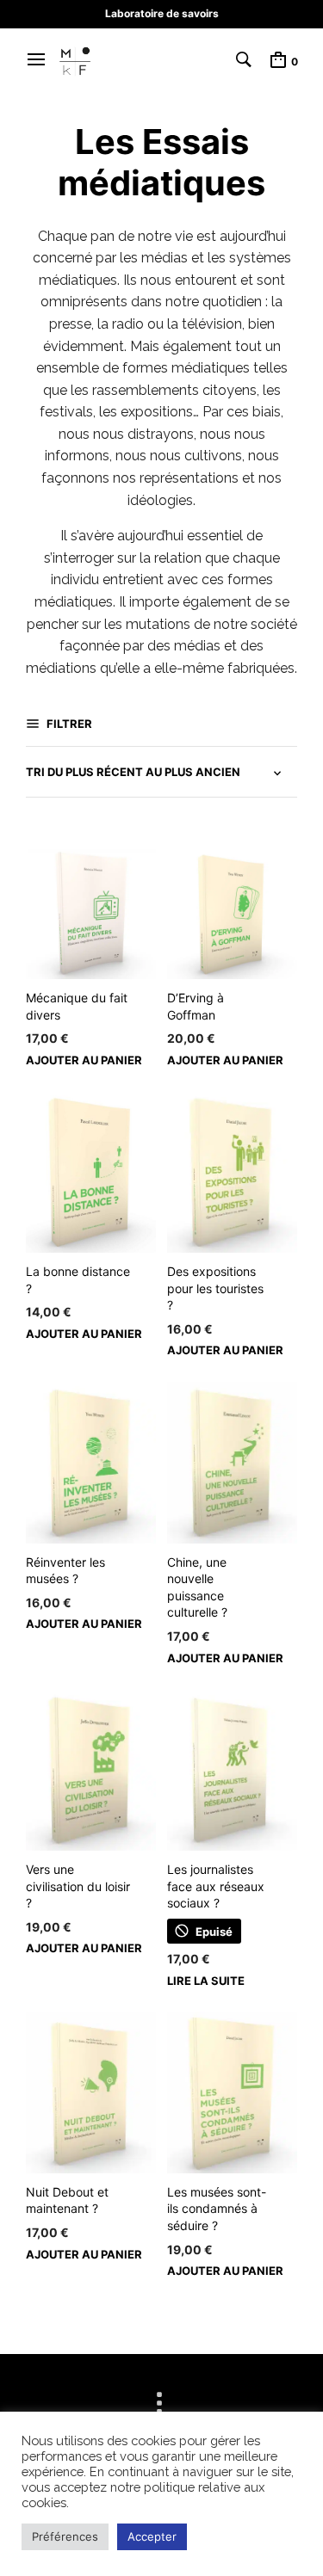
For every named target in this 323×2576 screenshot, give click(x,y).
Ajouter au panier (84, 1060)
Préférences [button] (65, 2536)
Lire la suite (206, 1981)
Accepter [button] (152, 2536)
